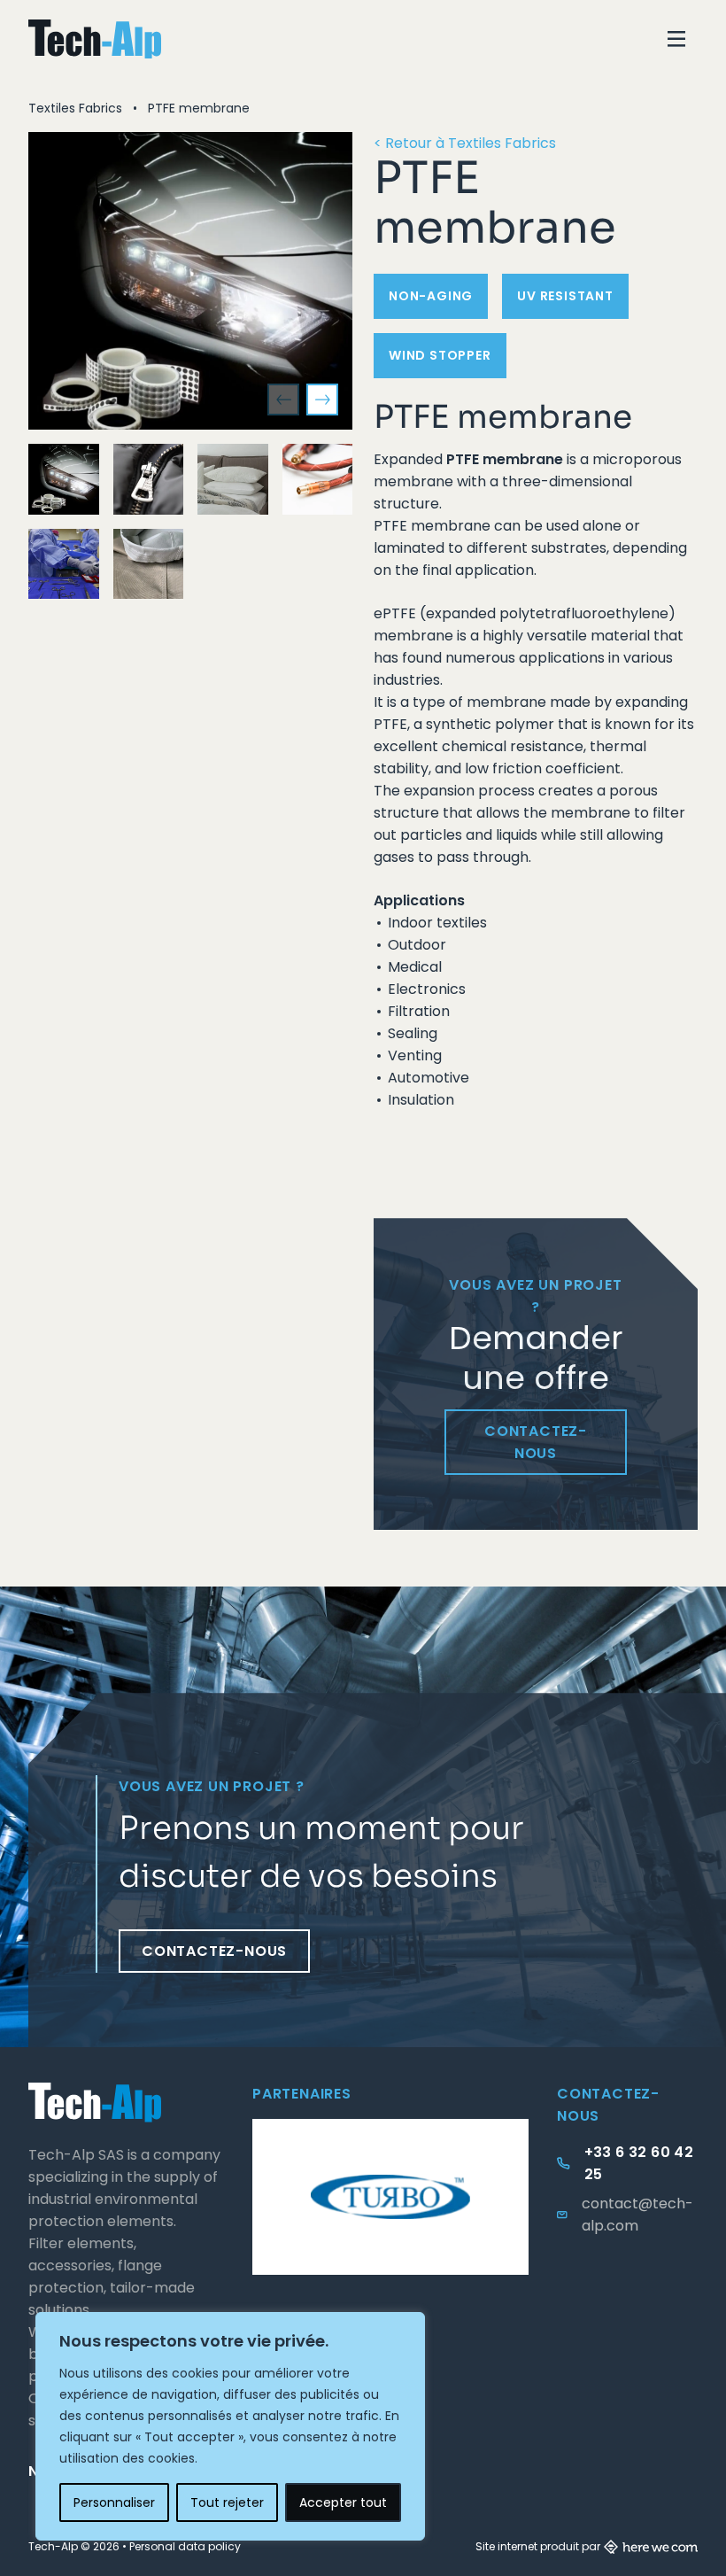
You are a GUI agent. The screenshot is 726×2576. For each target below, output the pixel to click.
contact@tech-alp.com (637, 2215)
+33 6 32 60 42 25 (639, 2163)
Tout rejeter (227, 2502)
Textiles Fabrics (75, 108)
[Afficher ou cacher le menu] (676, 39)
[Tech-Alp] (95, 39)
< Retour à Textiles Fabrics (465, 143)
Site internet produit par (538, 2546)
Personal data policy (185, 2546)
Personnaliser (114, 2502)
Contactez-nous (536, 1442)
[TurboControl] (390, 2197)
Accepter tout (343, 2502)
